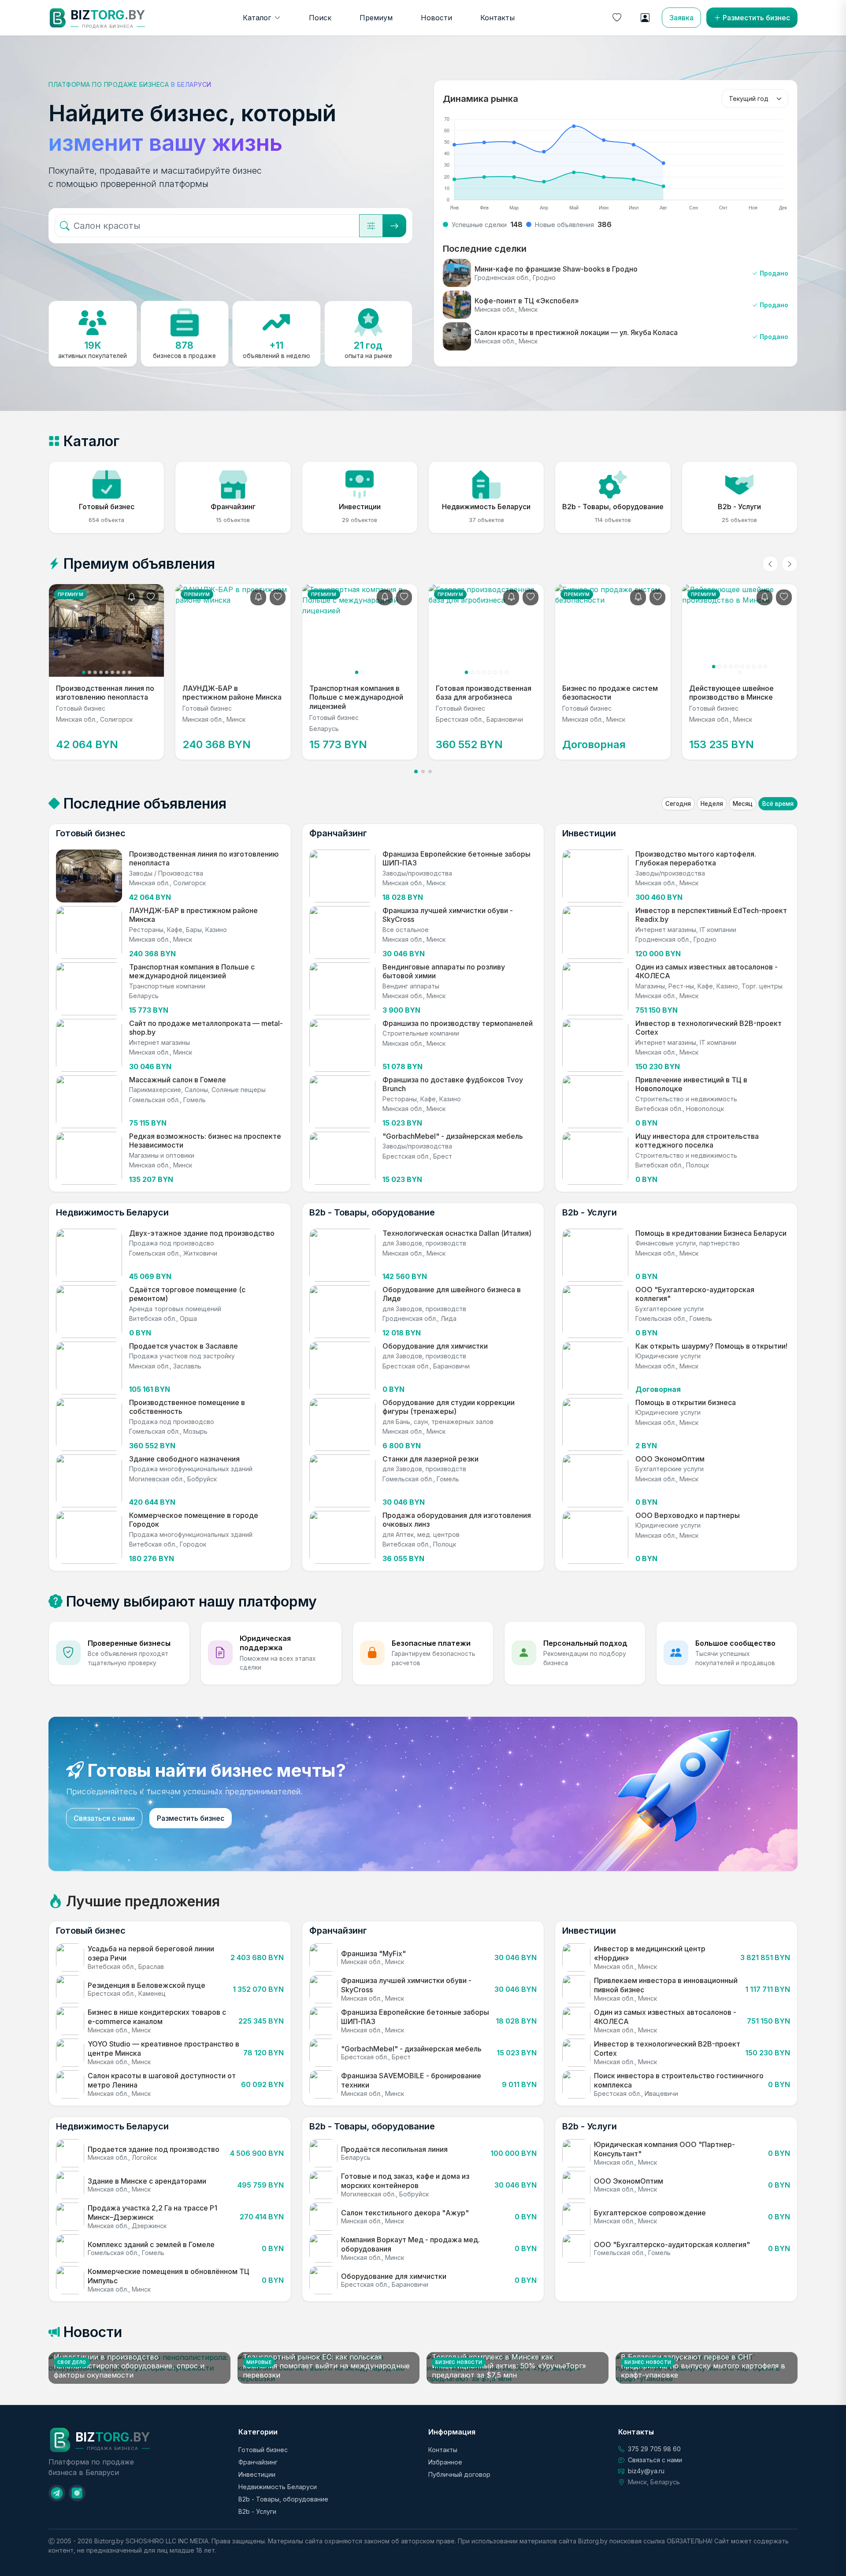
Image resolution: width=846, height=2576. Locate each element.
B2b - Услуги (257, 2511)
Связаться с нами (104, 1818)
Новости (436, 18)
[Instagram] (77, 2493)
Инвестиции (257, 2474)
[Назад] (770, 564)
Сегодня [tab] (678, 804)
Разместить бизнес (756, 18)
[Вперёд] (790, 564)
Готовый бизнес (263, 2450)
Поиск (320, 18)
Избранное (445, 2462)
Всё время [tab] (778, 804)
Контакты (497, 18)
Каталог (257, 18)
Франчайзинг (258, 2462)
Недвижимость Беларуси (278, 2487)
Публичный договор (459, 2474)
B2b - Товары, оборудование (283, 2499)
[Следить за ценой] (131, 597)
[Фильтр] (371, 226)
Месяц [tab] (743, 804)
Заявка (681, 18)
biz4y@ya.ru (646, 2471)
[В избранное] (151, 597)
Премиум (376, 18)
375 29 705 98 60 (654, 2449)
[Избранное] (617, 18)
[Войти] (645, 18)
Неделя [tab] (712, 804)
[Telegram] (57, 2493)
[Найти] (394, 226)
